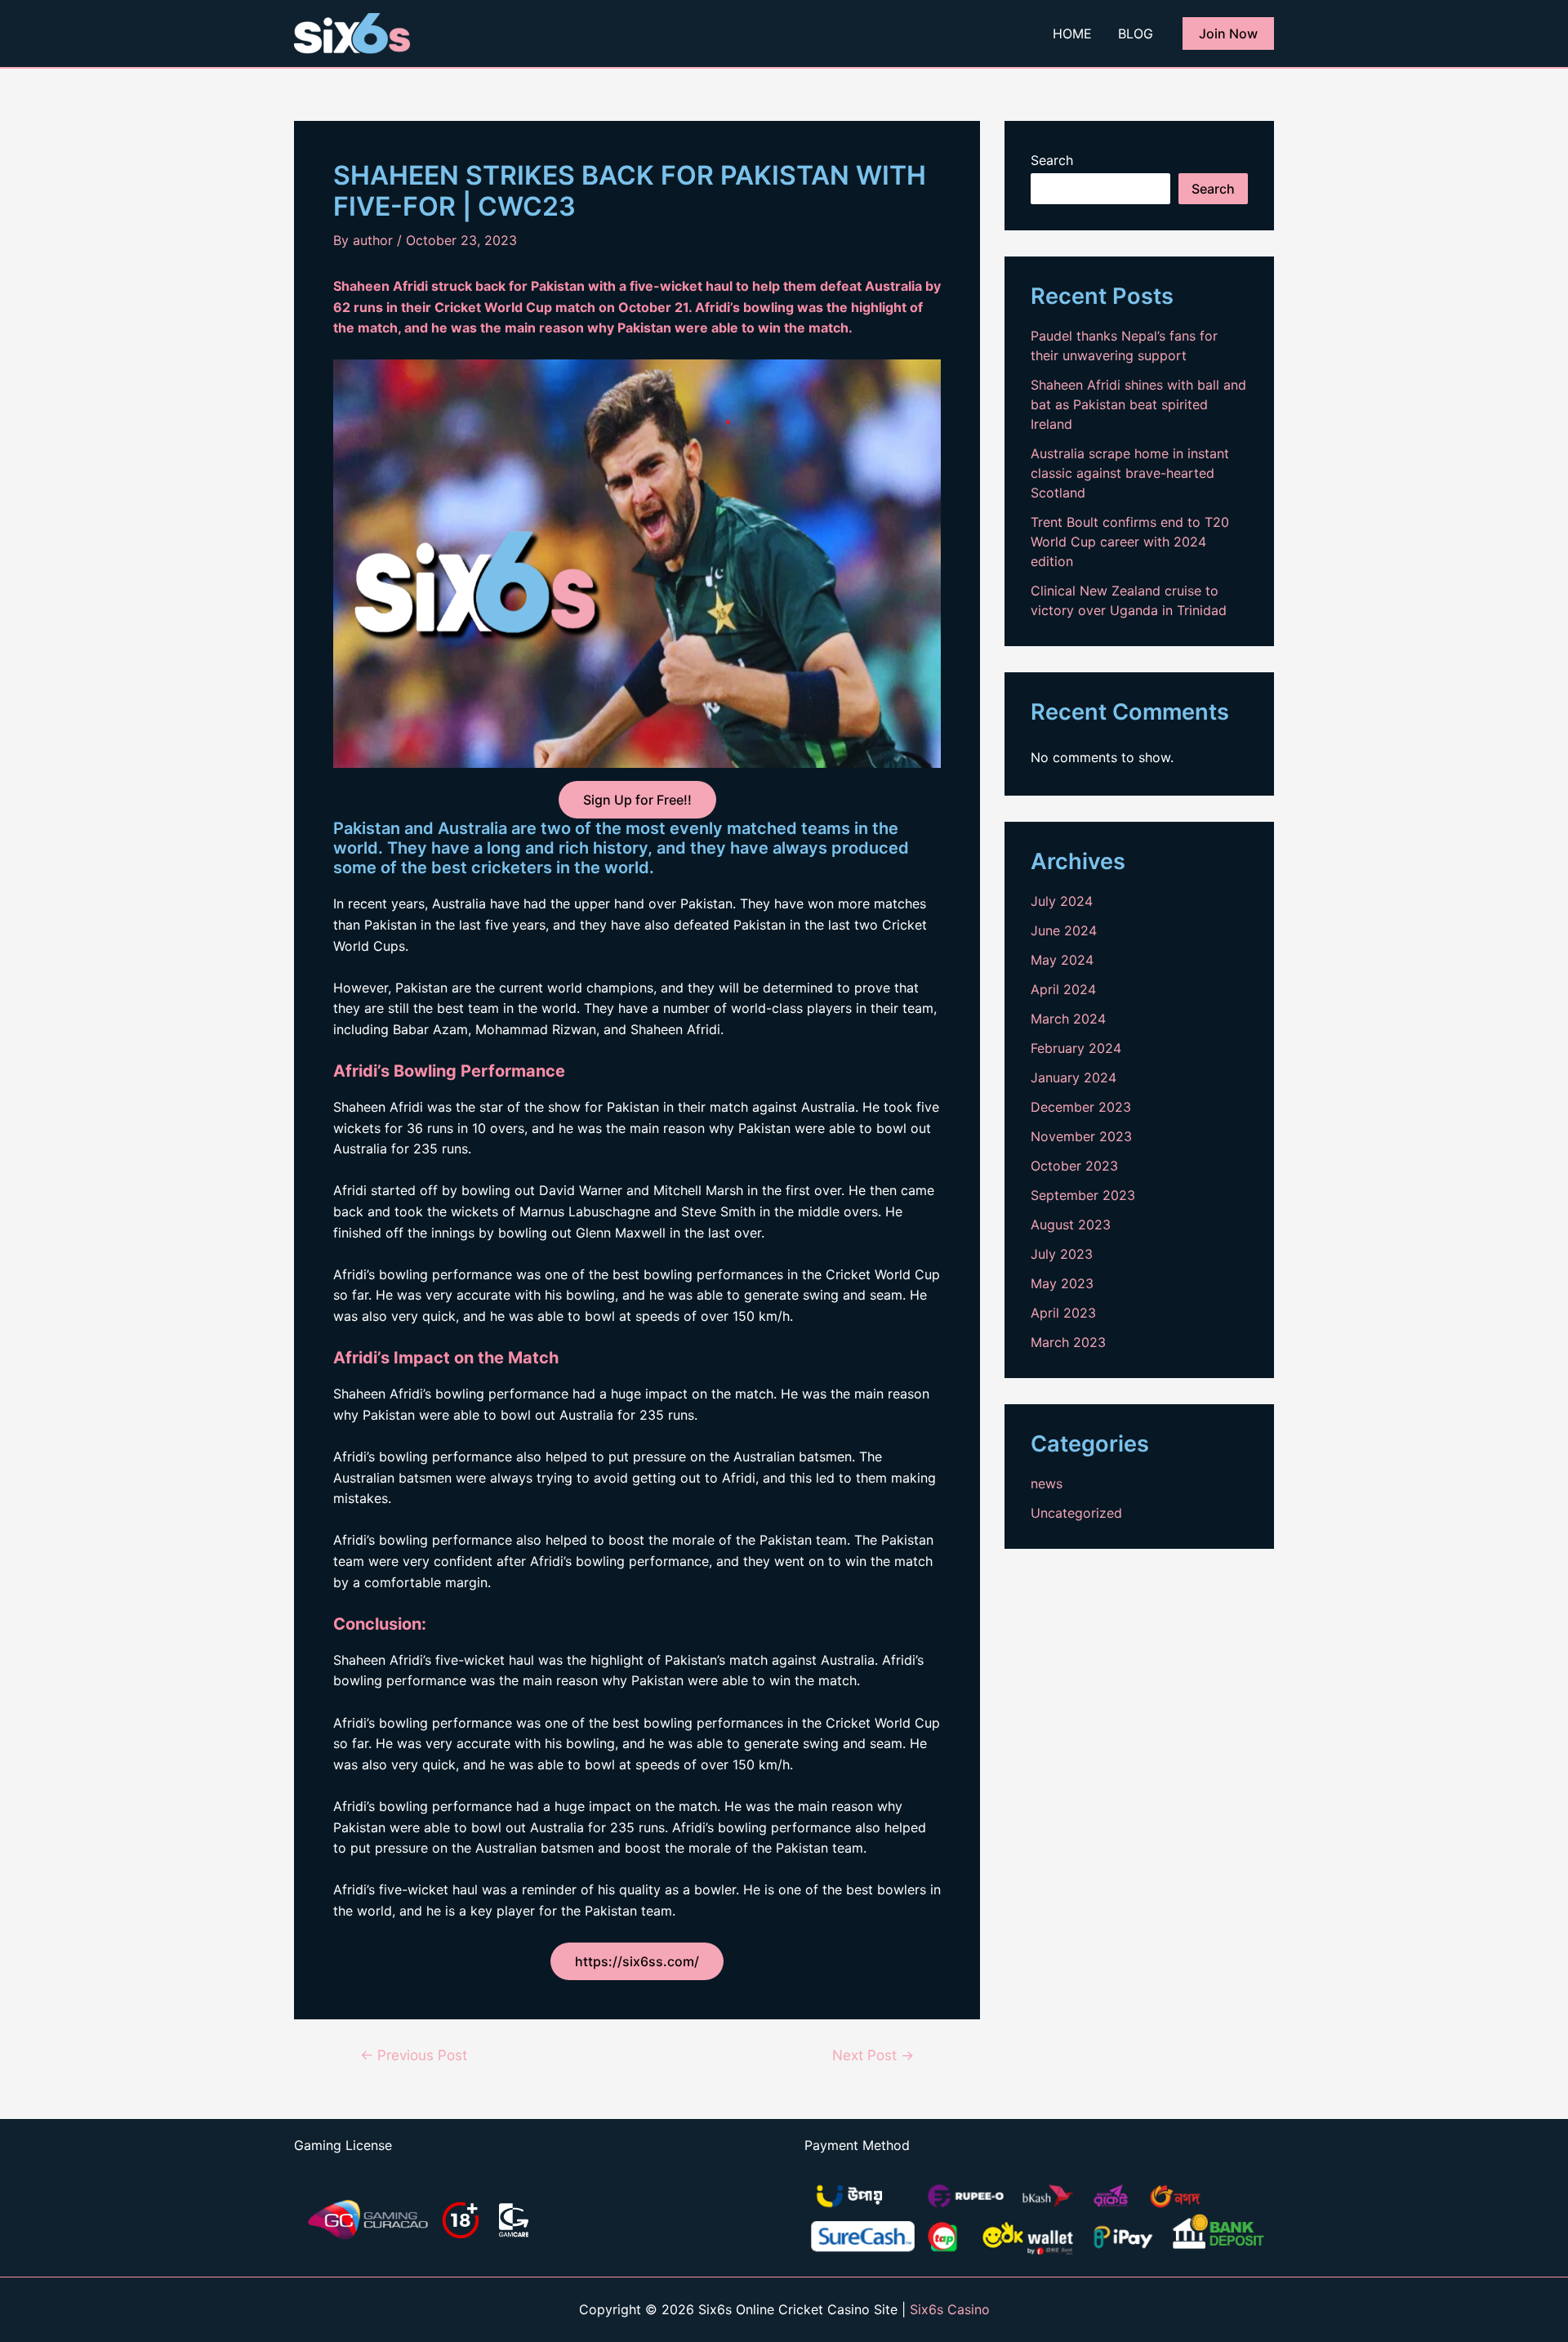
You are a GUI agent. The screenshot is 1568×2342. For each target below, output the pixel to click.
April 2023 (1063, 1313)
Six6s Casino (950, 2309)
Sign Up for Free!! (637, 800)
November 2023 (1081, 1136)
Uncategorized (1076, 1513)
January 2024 (1074, 1077)
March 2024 (1068, 1019)
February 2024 (1076, 1048)
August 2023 (1071, 1225)
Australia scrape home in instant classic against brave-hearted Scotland (1130, 473)
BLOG (1136, 33)
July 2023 (1062, 1254)
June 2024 (1064, 930)
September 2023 (1083, 1195)
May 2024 (1062, 960)
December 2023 (1081, 1107)
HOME (1072, 33)
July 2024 (1062, 901)
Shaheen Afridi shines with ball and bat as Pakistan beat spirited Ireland (1138, 404)
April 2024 (1063, 989)
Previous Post (414, 2055)
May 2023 (1062, 1283)
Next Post (873, 2055)
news (1047, 1483)
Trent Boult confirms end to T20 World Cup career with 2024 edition (1130, 542)
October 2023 (1074, 1166)
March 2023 (1068, 1342)
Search (1052, 160)
